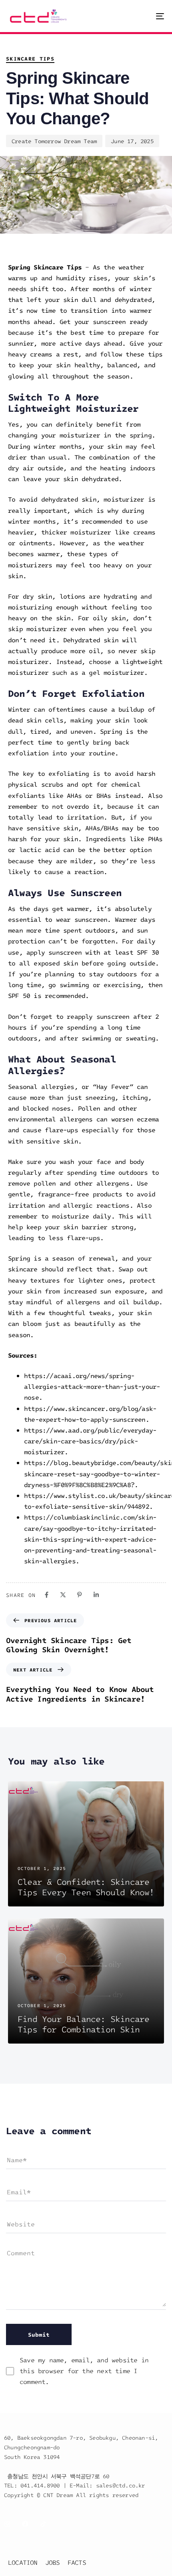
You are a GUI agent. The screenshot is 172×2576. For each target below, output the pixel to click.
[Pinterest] (79, 1595)
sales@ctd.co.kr (121, 2485)
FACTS (77, 2562)
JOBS (53, 2562)
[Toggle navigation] (138, 16)
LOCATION (23, 2562)
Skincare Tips (30, 59)
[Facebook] (47, 1595)
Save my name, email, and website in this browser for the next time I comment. (84, 2371)
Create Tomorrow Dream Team (54, 141)
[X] (63, 1595)
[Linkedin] (96, 1595)
